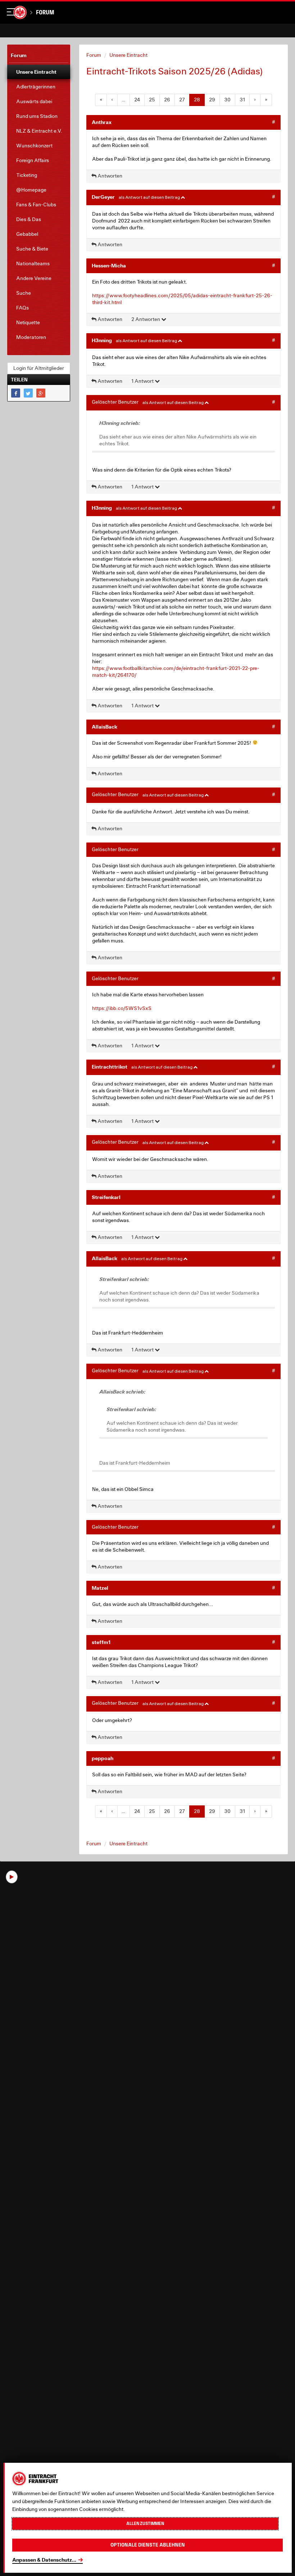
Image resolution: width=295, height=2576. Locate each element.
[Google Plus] (41, 393)
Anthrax (102, 122)
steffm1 (101, 1642)
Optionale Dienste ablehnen (148, 2545)
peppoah (103, 1758)
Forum (45, 12)
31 (242, 100)
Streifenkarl (106, 1197)
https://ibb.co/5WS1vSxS (122, 1008)
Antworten (109, 176)
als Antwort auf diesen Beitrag (150, 197)
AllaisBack (105, 727)
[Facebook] (16, 393)
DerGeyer (103, 197)
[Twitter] (28, 393)
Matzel (100, 1588)
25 (152, 100)
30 (227, 100)
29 (212, 100)
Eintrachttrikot (110, 1067)
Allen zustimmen (145, 2524)
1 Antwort (143, 381)
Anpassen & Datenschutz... (44, 2560)
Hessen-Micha (109, 265)
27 (182, 100)
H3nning (102, 340)
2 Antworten (146, 319)
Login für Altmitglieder (39, 368)
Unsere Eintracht (128, 55)
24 (137, 100)
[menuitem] (39, 72)
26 (167, 100)
